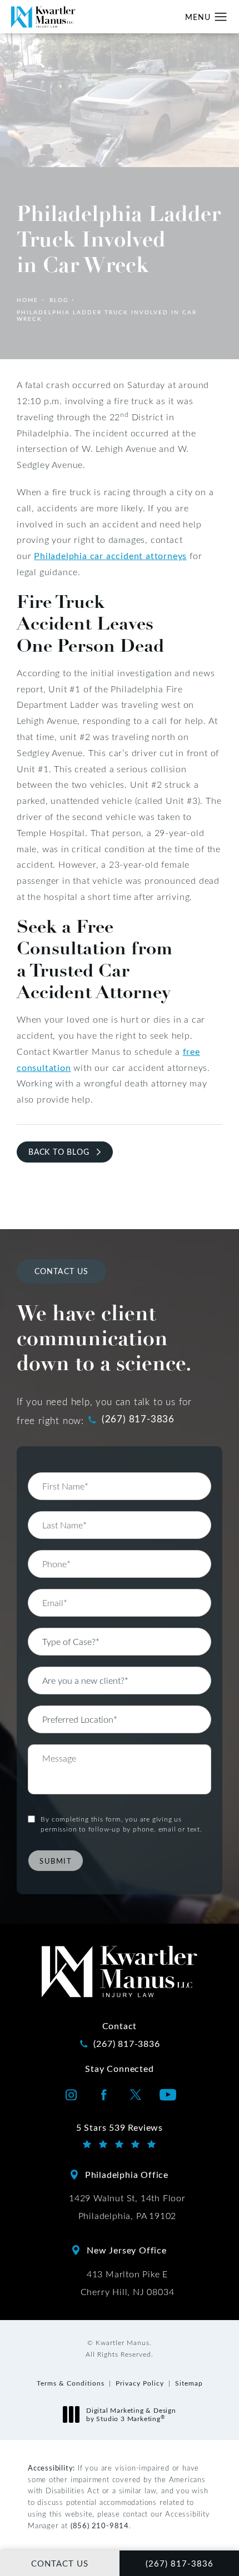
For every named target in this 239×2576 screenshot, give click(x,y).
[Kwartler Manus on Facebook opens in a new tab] (103, 2095)
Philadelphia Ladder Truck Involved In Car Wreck (107, 315)
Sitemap (189, 2383)
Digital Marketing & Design (131, 2415)
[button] (221, 17)
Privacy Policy (140, 2383)
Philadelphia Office (127, 2174)
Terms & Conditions (71, 2383)
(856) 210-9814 (100, 2525)
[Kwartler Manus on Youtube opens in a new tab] (168, 2095)
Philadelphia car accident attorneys (110, 555)
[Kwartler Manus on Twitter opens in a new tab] (136, 2095)
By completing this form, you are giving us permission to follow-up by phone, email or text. (121, 1824)
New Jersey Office (127, 2250)
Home (28, 300)
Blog (59, 300)
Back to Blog (59, 1152)
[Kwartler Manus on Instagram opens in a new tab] (71, 2095)
